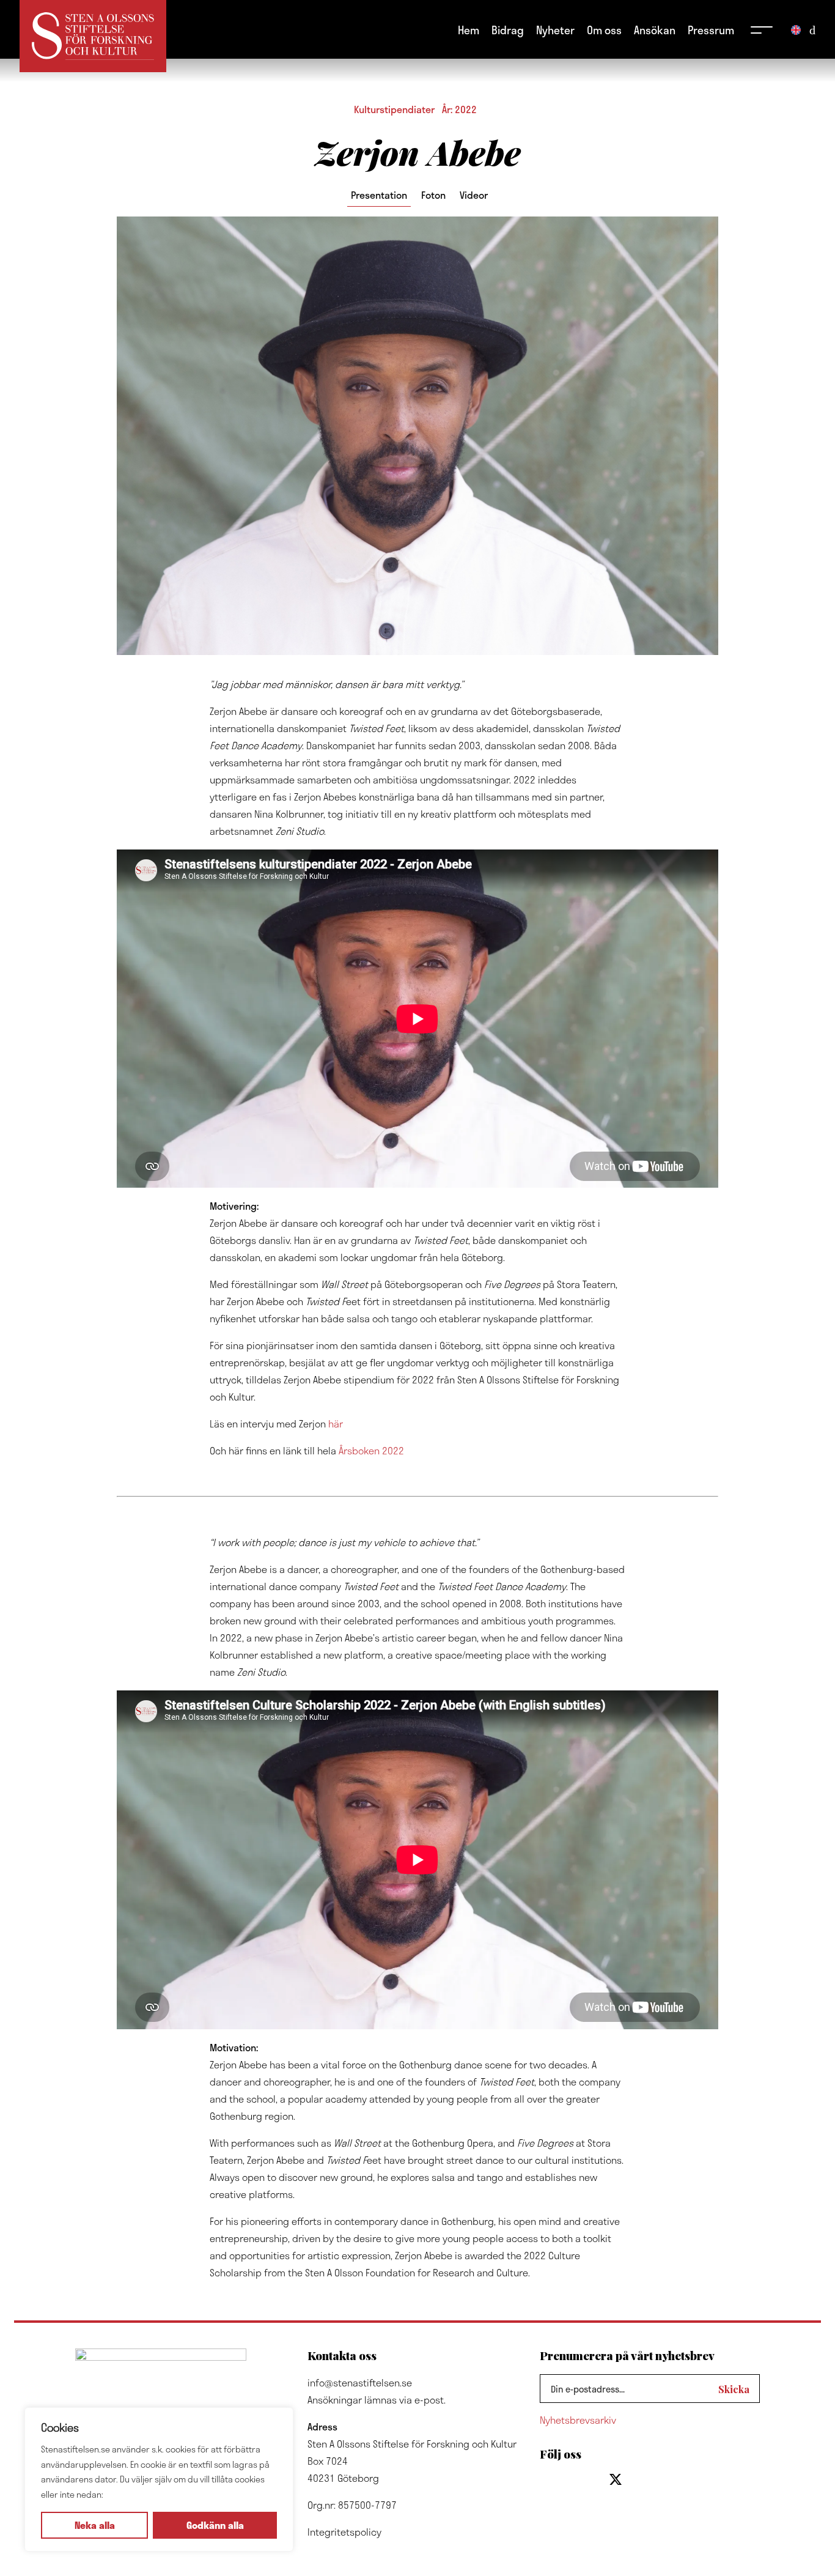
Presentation (379, 195)
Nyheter (555, 30)
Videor (474, 195)
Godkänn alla (215, 2525)
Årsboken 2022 (371, 1450)
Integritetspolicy (344, 2532)
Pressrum (711, 30)
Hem (469, 30)
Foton (433, 195)
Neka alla (95, 2525)
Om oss (604, 30)
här (336, 1423)
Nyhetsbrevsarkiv (578, 2420)
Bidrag (508, 30)
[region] (159, 2479)
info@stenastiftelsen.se (360, 2382)
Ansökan (655, 30)
